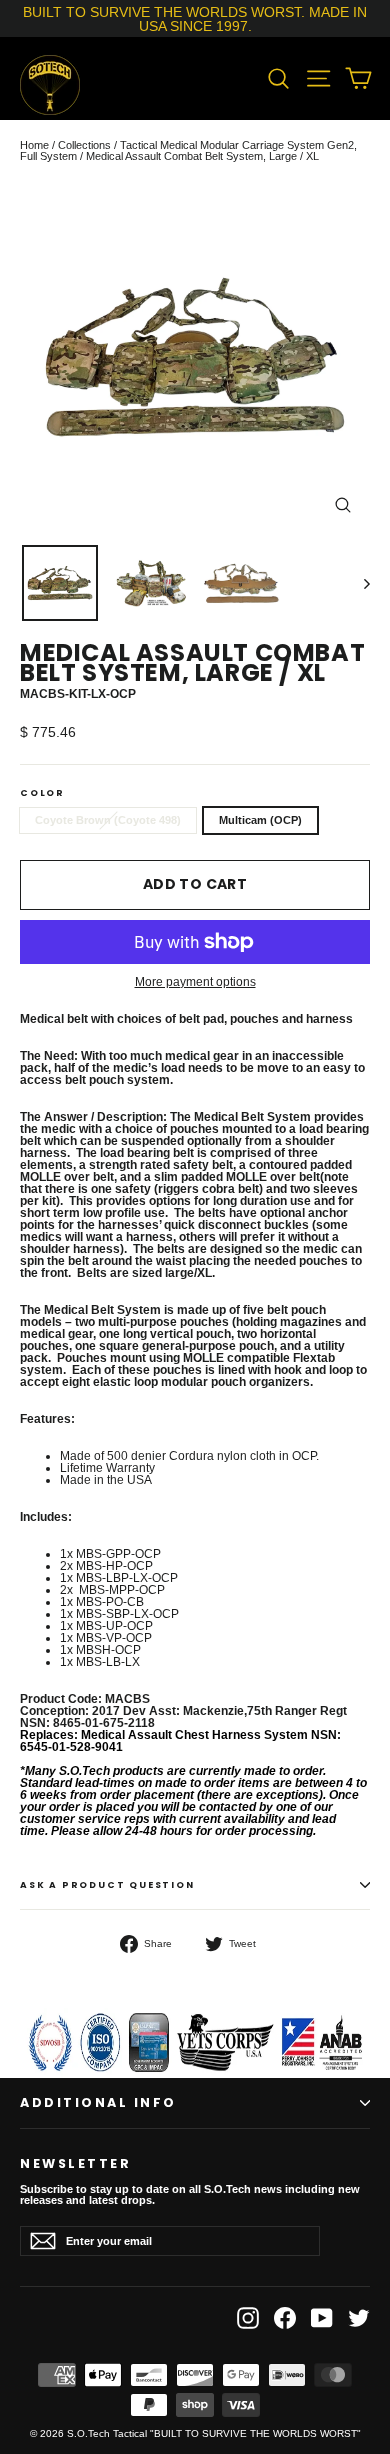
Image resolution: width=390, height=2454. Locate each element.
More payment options (195, 982)
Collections (84, 145)
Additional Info (98, 2102)
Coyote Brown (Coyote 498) (108, 820)
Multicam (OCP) (260, 820)
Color (42, 793)
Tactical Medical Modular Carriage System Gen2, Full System (188, 150)
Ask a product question (107, 1885)
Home (34, 145)
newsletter (75, 2162)
